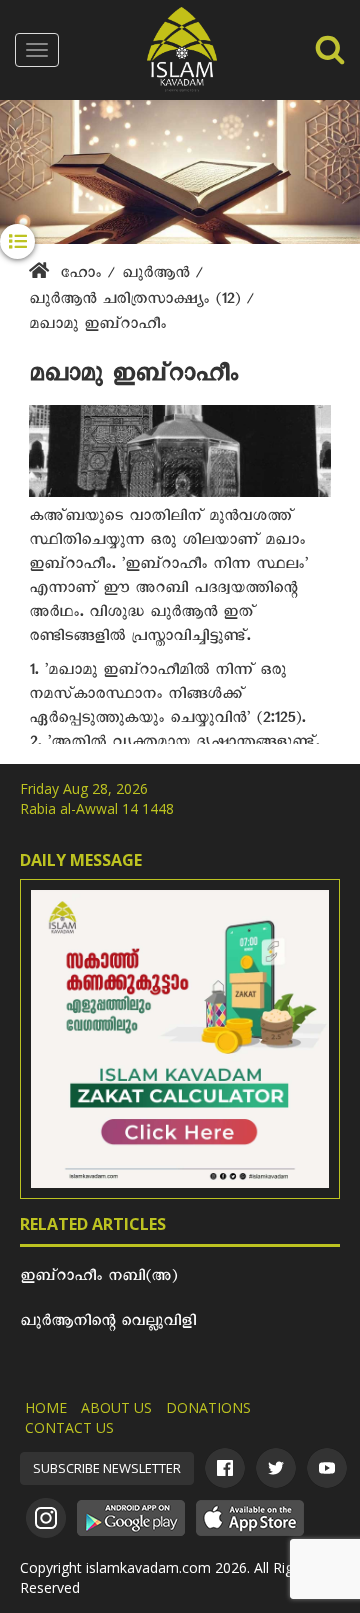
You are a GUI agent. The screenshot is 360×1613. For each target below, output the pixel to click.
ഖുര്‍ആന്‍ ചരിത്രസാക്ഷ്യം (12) (137, 302)
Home (46, 1407)
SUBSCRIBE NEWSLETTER (107, 1468)
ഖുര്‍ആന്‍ (158, 276)
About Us (116, 1407)
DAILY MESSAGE (81, 860)
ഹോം (80, 276)
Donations (208, 1407)
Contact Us (69, 1427)
